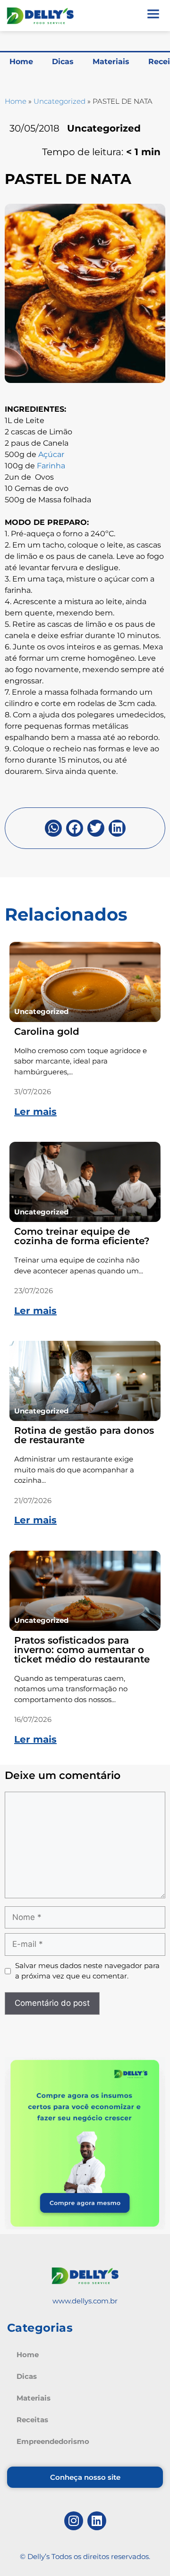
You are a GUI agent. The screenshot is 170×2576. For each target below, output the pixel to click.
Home (21, 62)
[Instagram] (74, 2521)
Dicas (63, 62)
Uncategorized (59, 101)
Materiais (111, 62)
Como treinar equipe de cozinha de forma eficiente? (82, 1236)
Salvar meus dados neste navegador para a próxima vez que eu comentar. (87, 1971)
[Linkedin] (97, 2521)
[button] (53, 828)
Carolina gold (47, 1031)
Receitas (32, 2420)
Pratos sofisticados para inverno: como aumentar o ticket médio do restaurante (82, 1650)
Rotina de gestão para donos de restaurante (84, 1435)
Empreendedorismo (53, 2441)
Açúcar (51, 454)
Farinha (51, 466)
